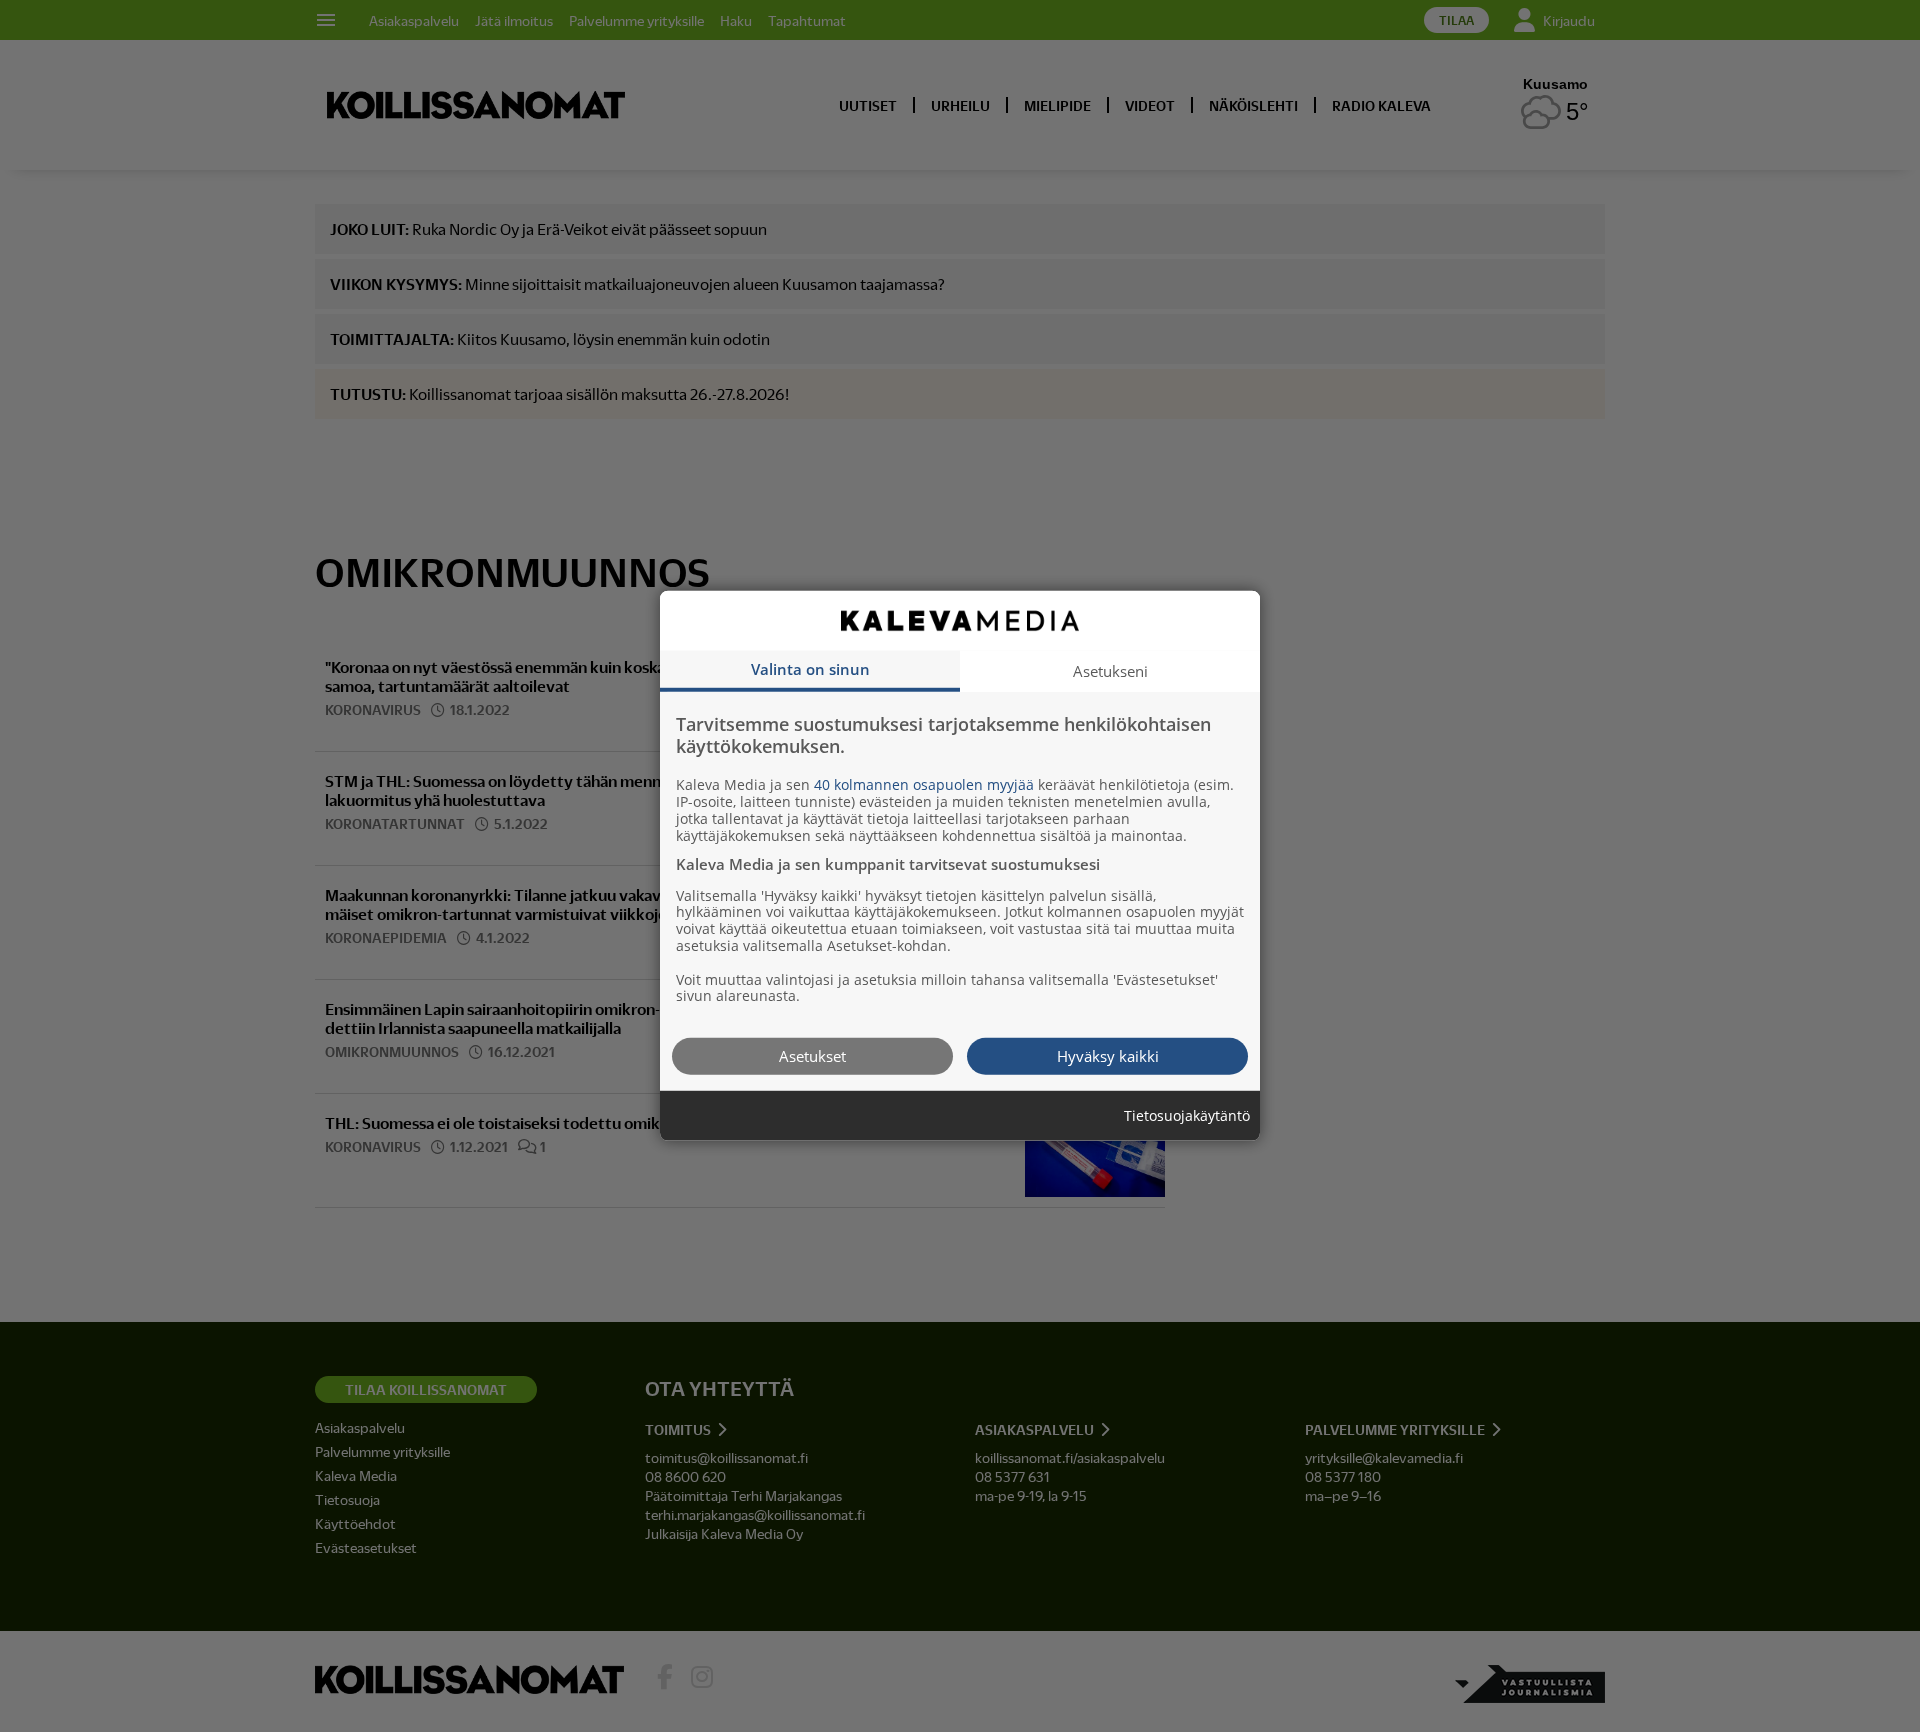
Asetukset (812, 1056)
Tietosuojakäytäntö (1187, 1116)
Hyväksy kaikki (1108, 1056)
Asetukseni (1110, 671)
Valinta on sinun (810, 669)
